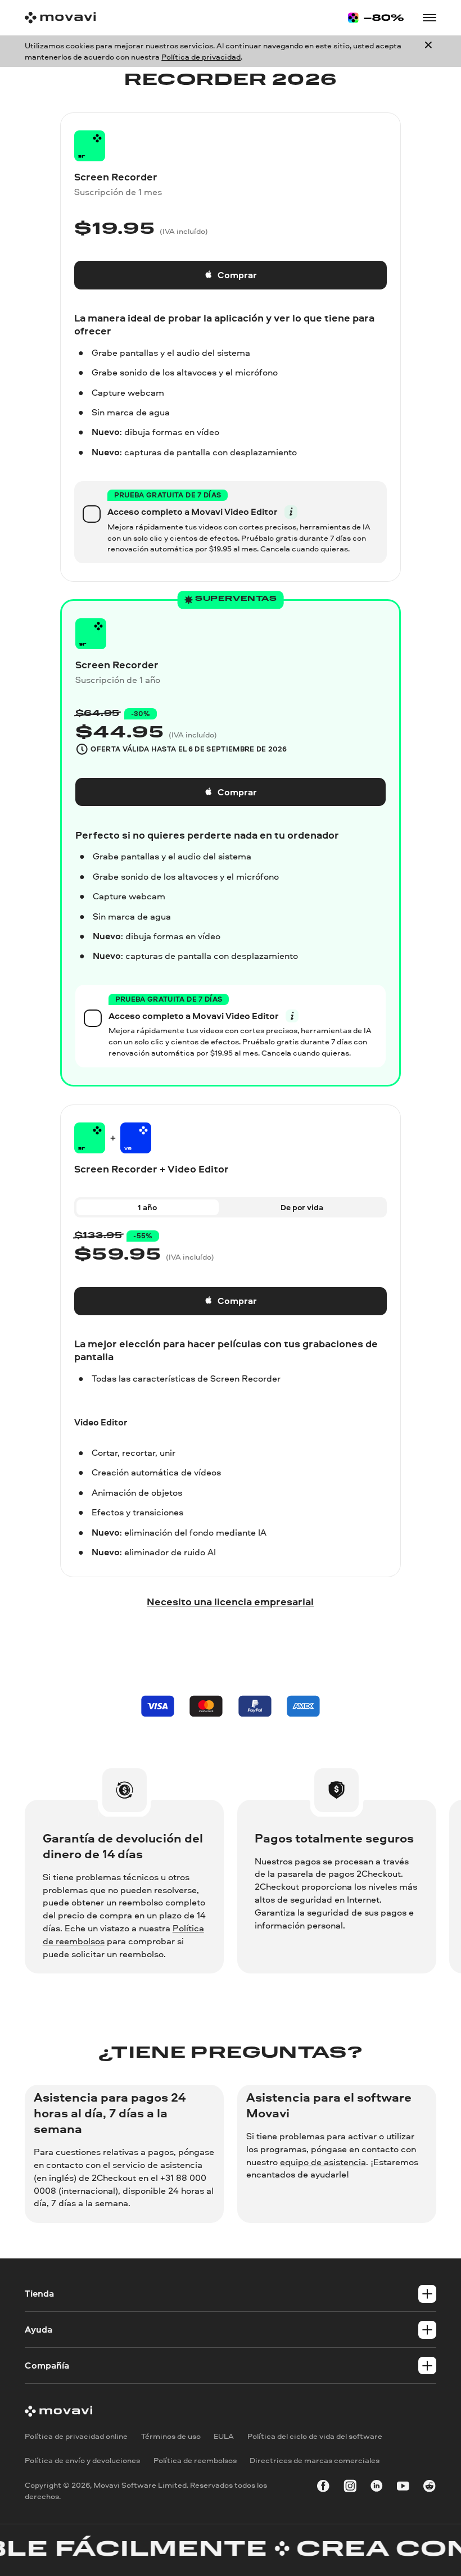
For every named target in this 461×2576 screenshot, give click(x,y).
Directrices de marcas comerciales (315, 2460)
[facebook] (323, 2488)
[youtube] (403, 2488)
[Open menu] (430, 18)
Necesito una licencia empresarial (230, 1601)
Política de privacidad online (76, 2436)
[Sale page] (376, 18)
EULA (224, 2436)
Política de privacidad (201, 56)
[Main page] (60, 18)
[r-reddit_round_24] (430, 2488)
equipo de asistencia (323, 2162)
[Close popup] (428, 51)
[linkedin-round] (377, 2488)
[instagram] (350, 2488)
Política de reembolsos (195, 2460)
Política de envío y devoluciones (82, 2460)
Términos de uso (171, 2436)
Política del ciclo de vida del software (315, 2436)
